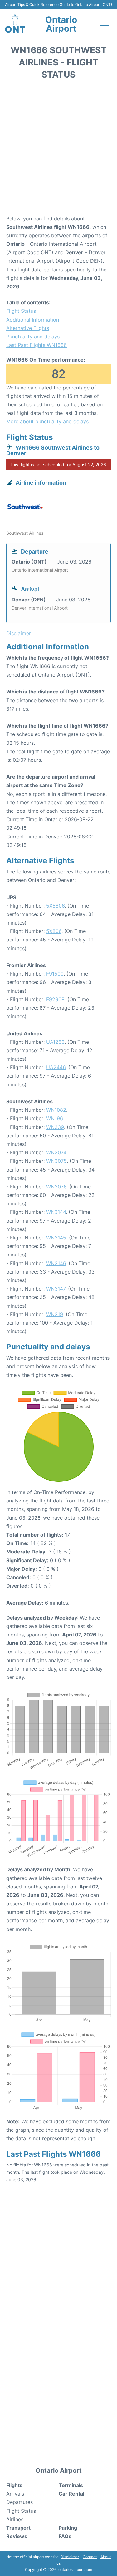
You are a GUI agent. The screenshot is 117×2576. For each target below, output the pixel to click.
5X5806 (55, 906)
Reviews (17, 2536)
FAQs (65, 2536)
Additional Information (33, 320)
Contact (90, 2557)
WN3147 (56, 1289)
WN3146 (56, 1263)
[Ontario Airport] (15, 23)
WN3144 (56, 1212)
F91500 (55, 974)
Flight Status (21, 311)
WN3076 (56, 1187)
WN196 (54, 1118)
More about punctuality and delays (47, 421)
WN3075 (56, 1161)
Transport (18, 2528)
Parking (68, 2528)
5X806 (54, 931)
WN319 (55, 1314)
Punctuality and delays (33, 337)
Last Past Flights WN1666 (37, 345)
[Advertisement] (58, 149)
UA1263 (55, 1042)
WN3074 (56, 1152)
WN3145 (56, 1238)
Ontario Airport (61, 24)
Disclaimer (70, 2557)
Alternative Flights (28, 328)
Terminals (71, 2485)
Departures (19, 2502)
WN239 (55, 1127)
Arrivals (15, 2494)
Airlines (15, 2519)
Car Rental (71, 2494)
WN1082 (56, 1110)
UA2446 (56, 1067)
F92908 (55, 999)
